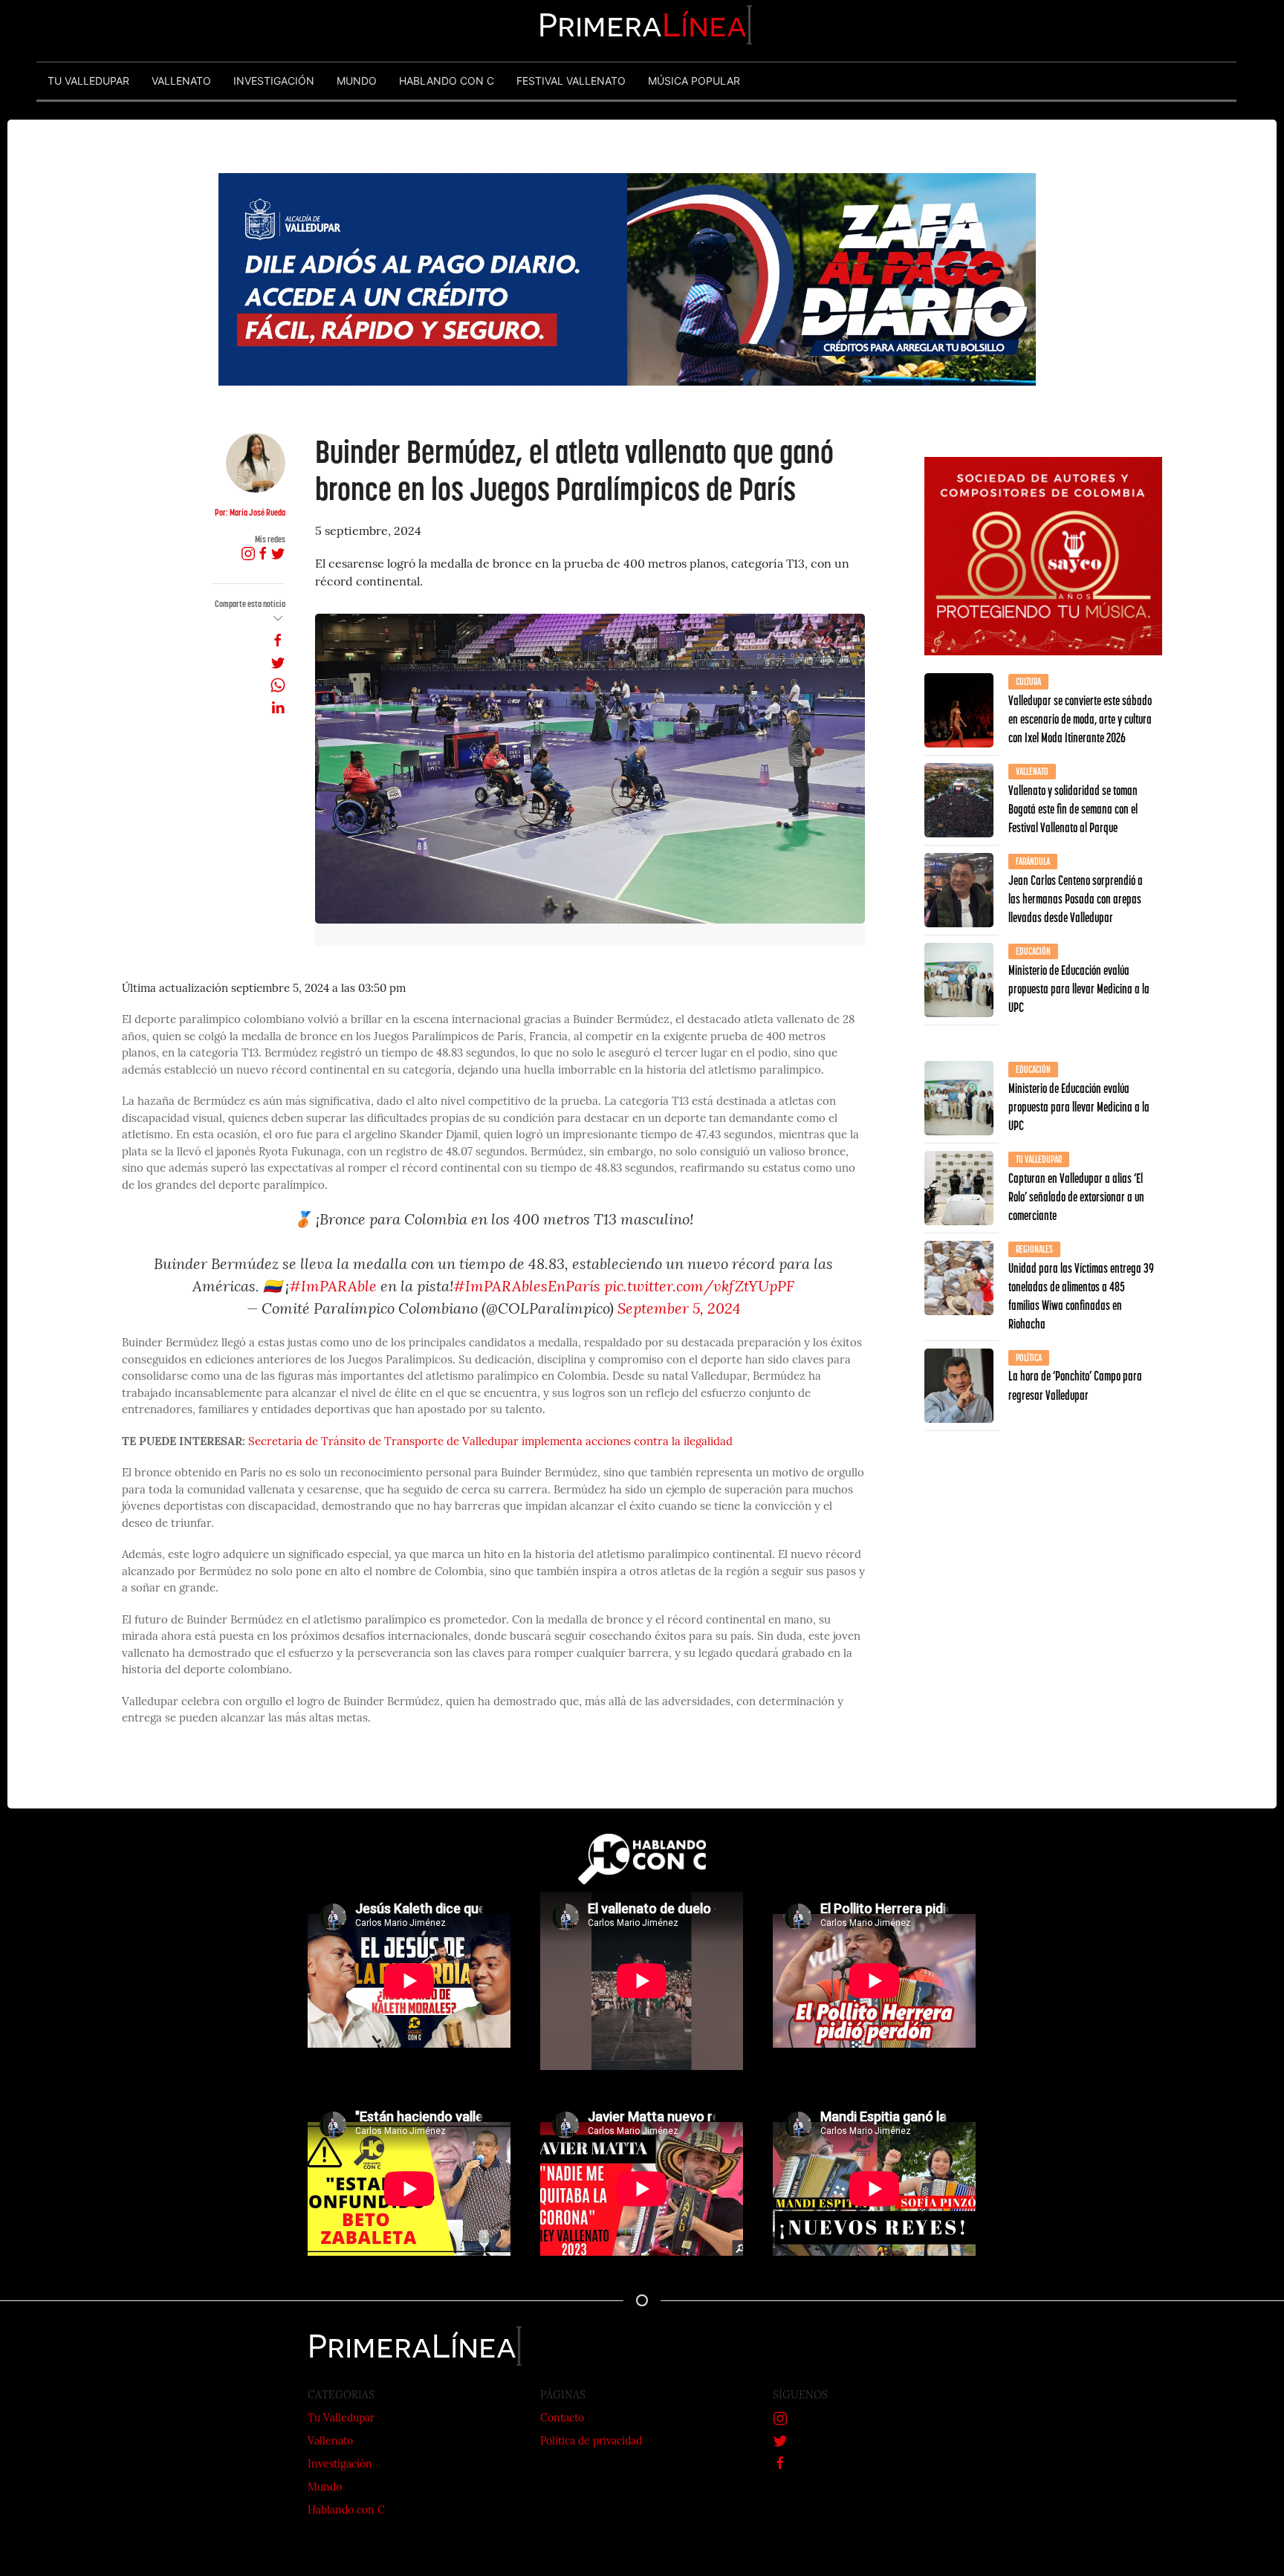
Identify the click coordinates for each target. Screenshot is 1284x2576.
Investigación (340, 2465)
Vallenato (330, 2442)
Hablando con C (346, 2511)
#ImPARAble (333, 1288)
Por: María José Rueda (250, 512)
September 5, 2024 (679, 1310)
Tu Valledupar (341, 2419)
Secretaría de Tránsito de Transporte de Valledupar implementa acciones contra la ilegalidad (490, 1443)
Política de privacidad (591, 2442)
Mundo (325, 2488)
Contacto (562, 2419)
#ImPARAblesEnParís (527, 1288)
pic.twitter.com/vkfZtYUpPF (699, 1288)
